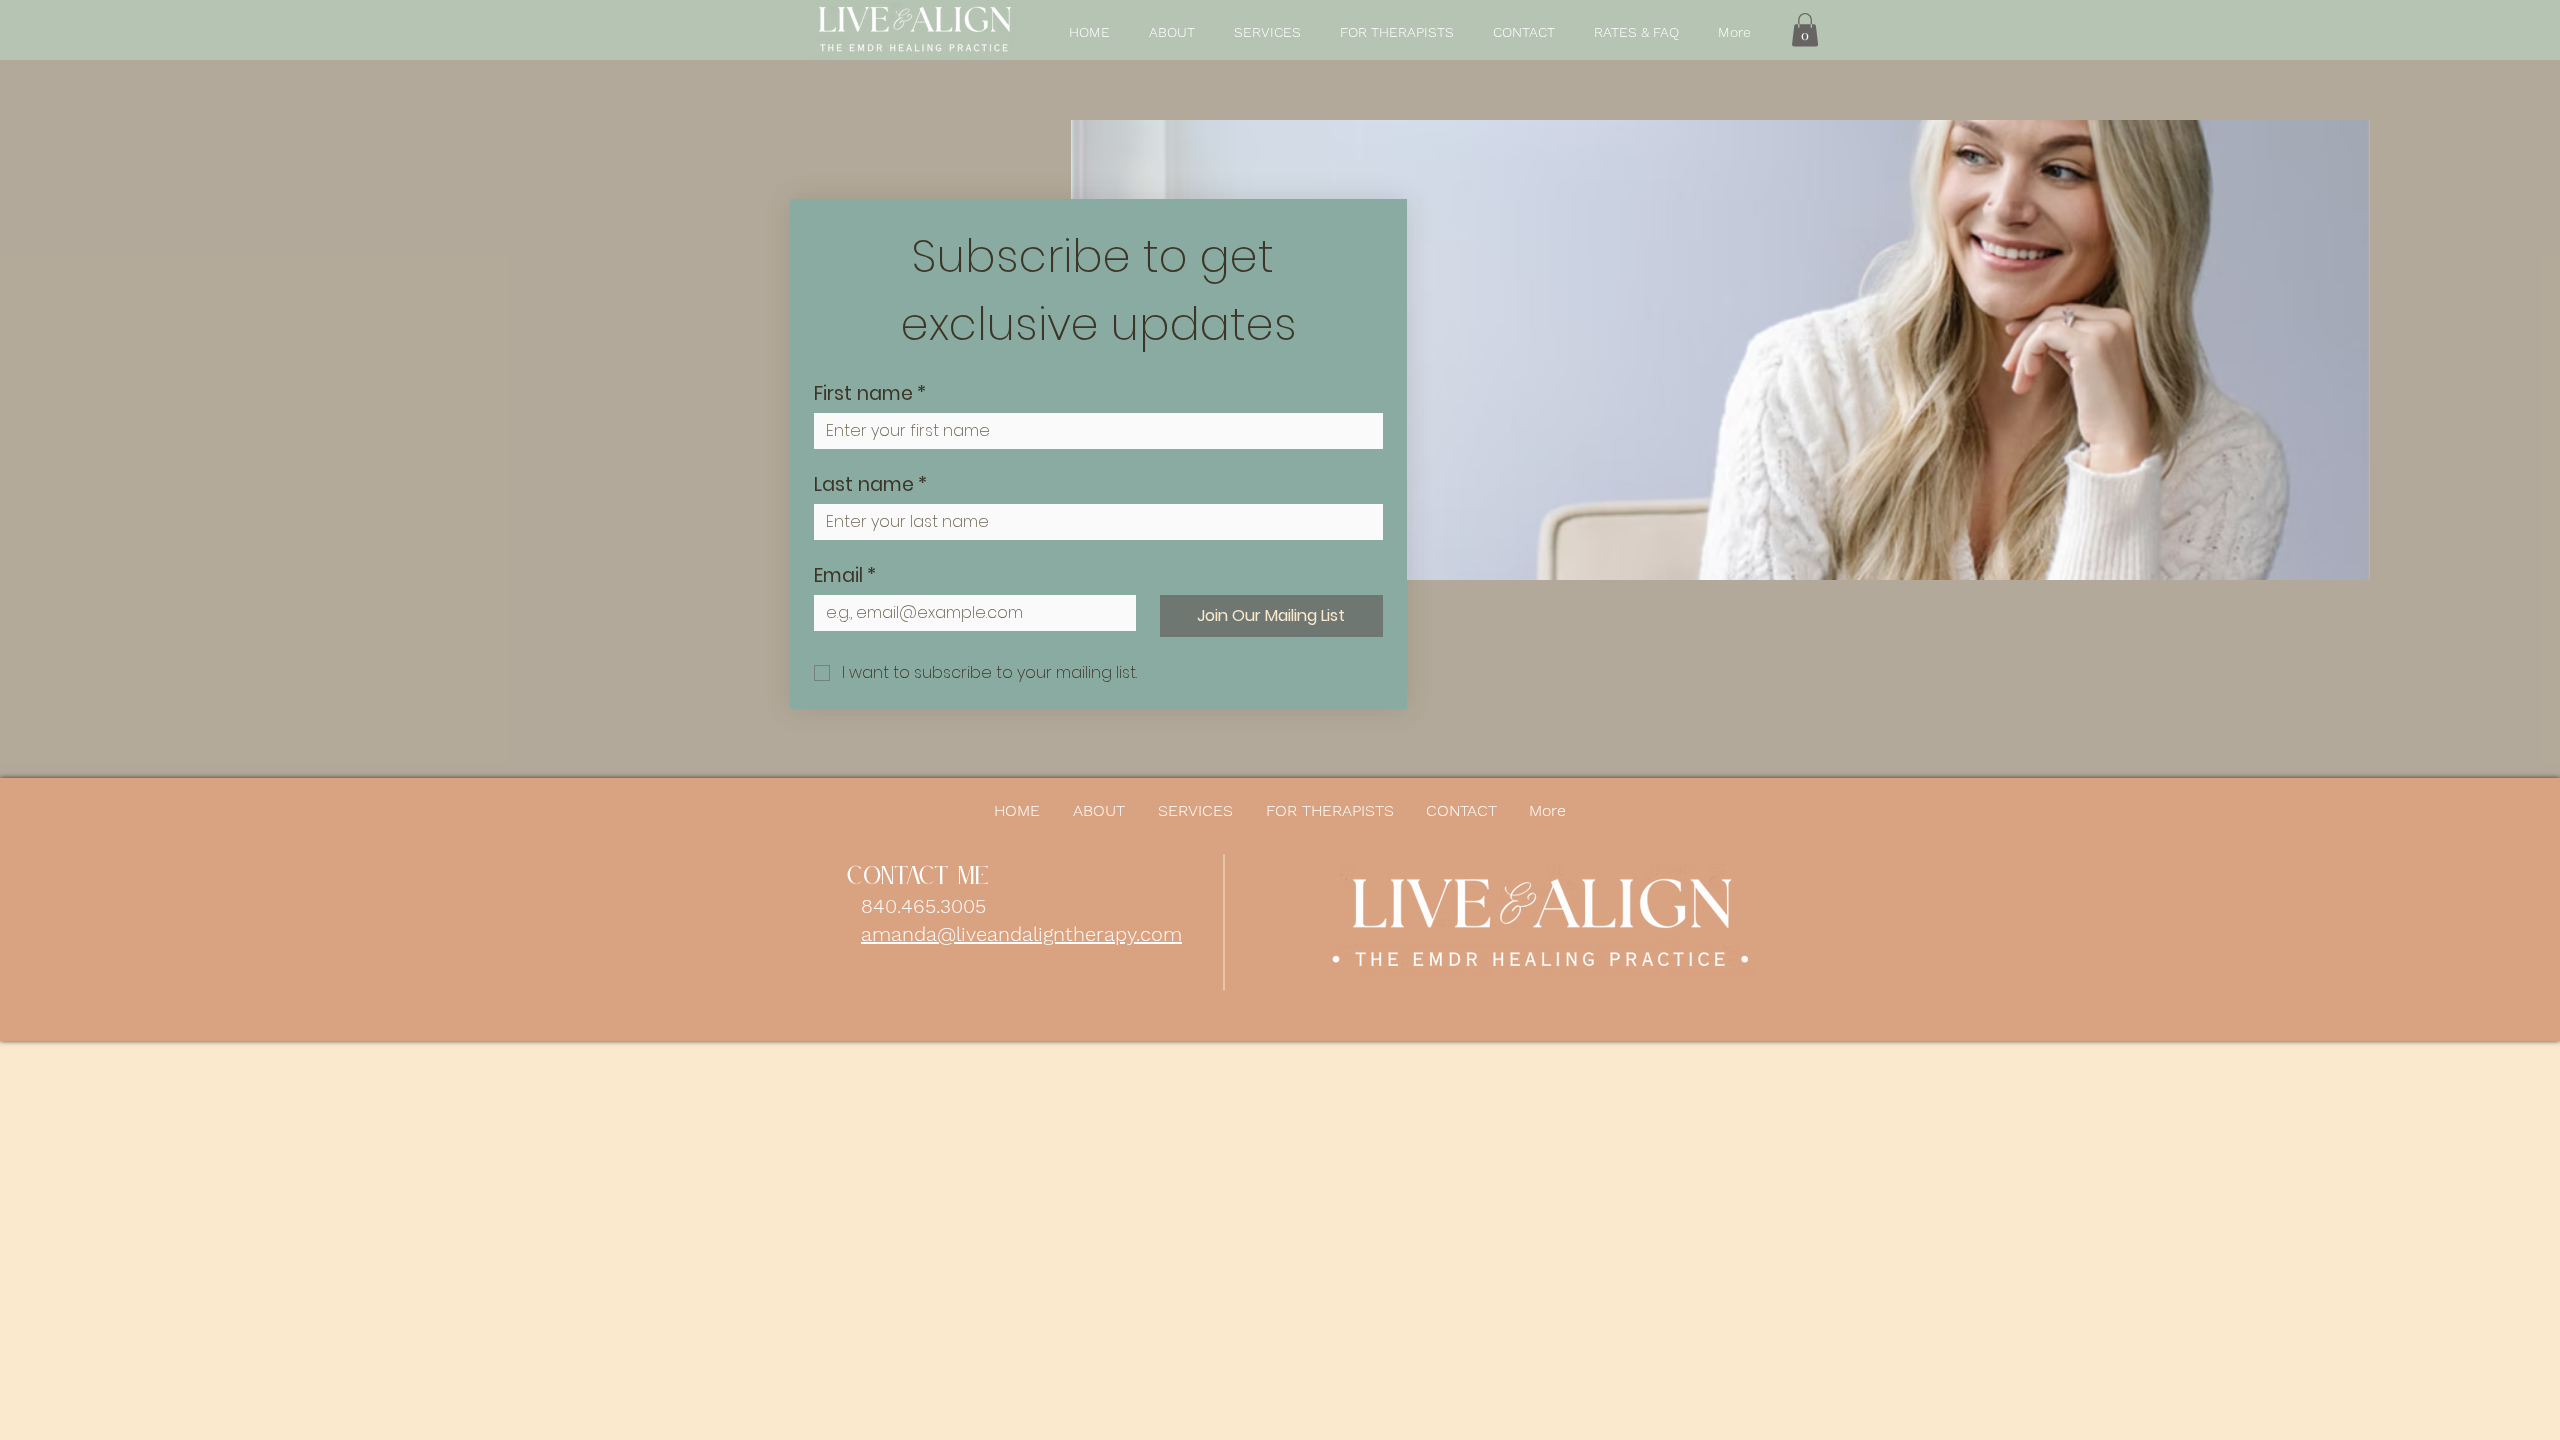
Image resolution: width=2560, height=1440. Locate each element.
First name (870, 393)
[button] (1805, 29)
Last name (870, 484)
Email (845, 575)
